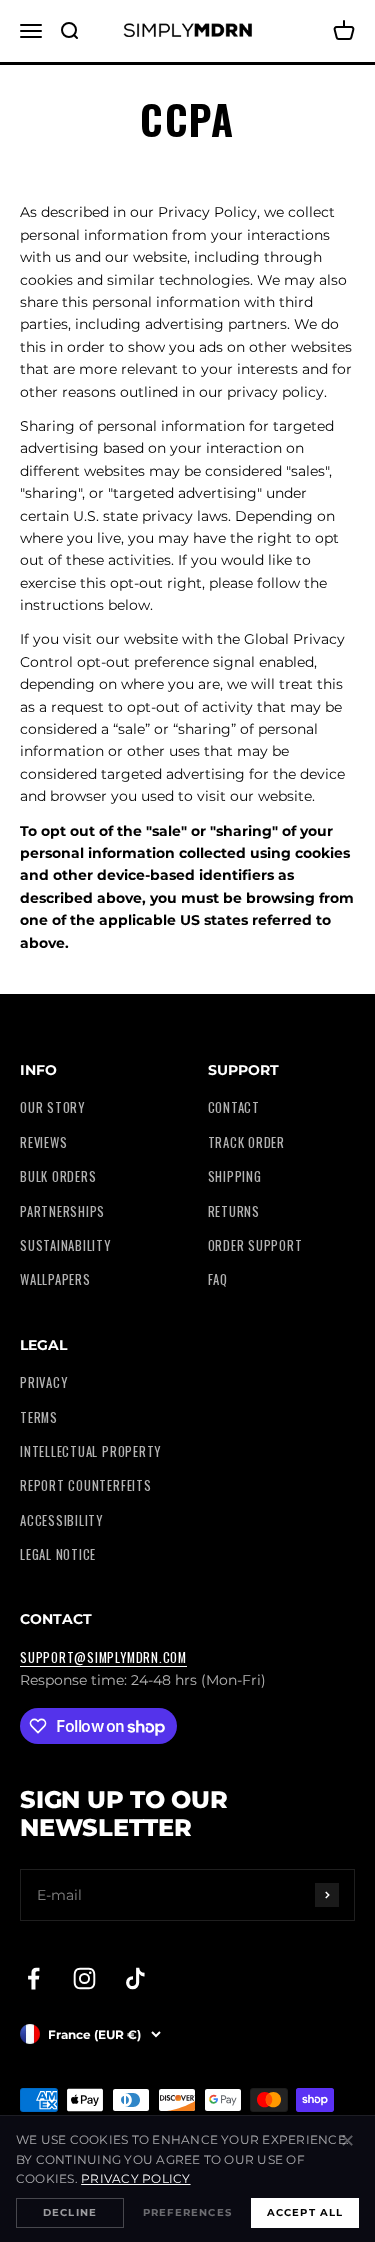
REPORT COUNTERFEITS (86, 1485)
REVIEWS (43, 1142)
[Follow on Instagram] (84, 1978)
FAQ (218, 1279)
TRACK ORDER (246, 1142)
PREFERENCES (187, 2212)
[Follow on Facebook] (33, 1978)
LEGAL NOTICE (58, 1554)
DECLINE (70, 2212)
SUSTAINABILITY (65, 1245)
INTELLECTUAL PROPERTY (90, 1451)
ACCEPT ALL (305, 2212)
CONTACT (234, 1107)
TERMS (39, 1417)
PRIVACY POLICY (135, 2178)
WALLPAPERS (55, 1279)
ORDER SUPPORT (255, 1245)
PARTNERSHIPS (62, 1211)
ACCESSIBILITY (61, 1520)
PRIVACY (43, 1382)
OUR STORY (52, 1107)
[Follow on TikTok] (135, 1978)
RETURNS (234, 1211)
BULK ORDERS (58, 1176)
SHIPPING (235, 1176)
